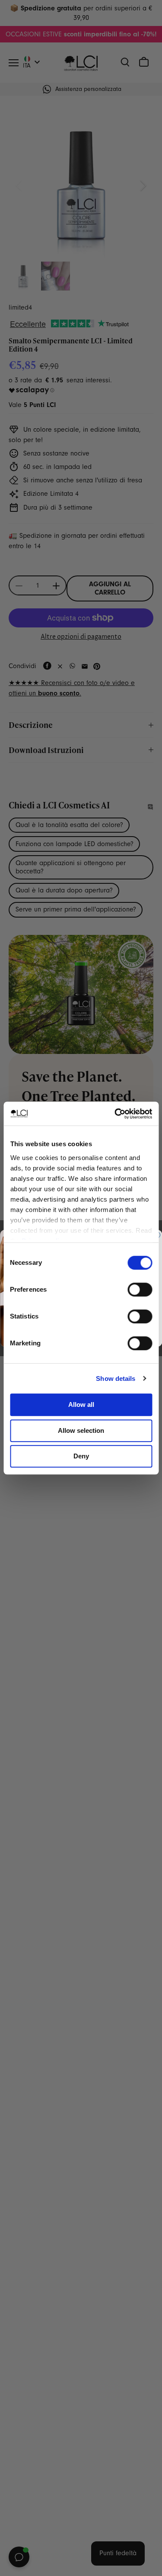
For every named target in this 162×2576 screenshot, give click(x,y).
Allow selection (81, 1430)
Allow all (81, 1404)
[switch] (140, 1290)
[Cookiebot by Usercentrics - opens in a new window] (115, 1114)
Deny (81, 1456)
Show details (116, 1378)
